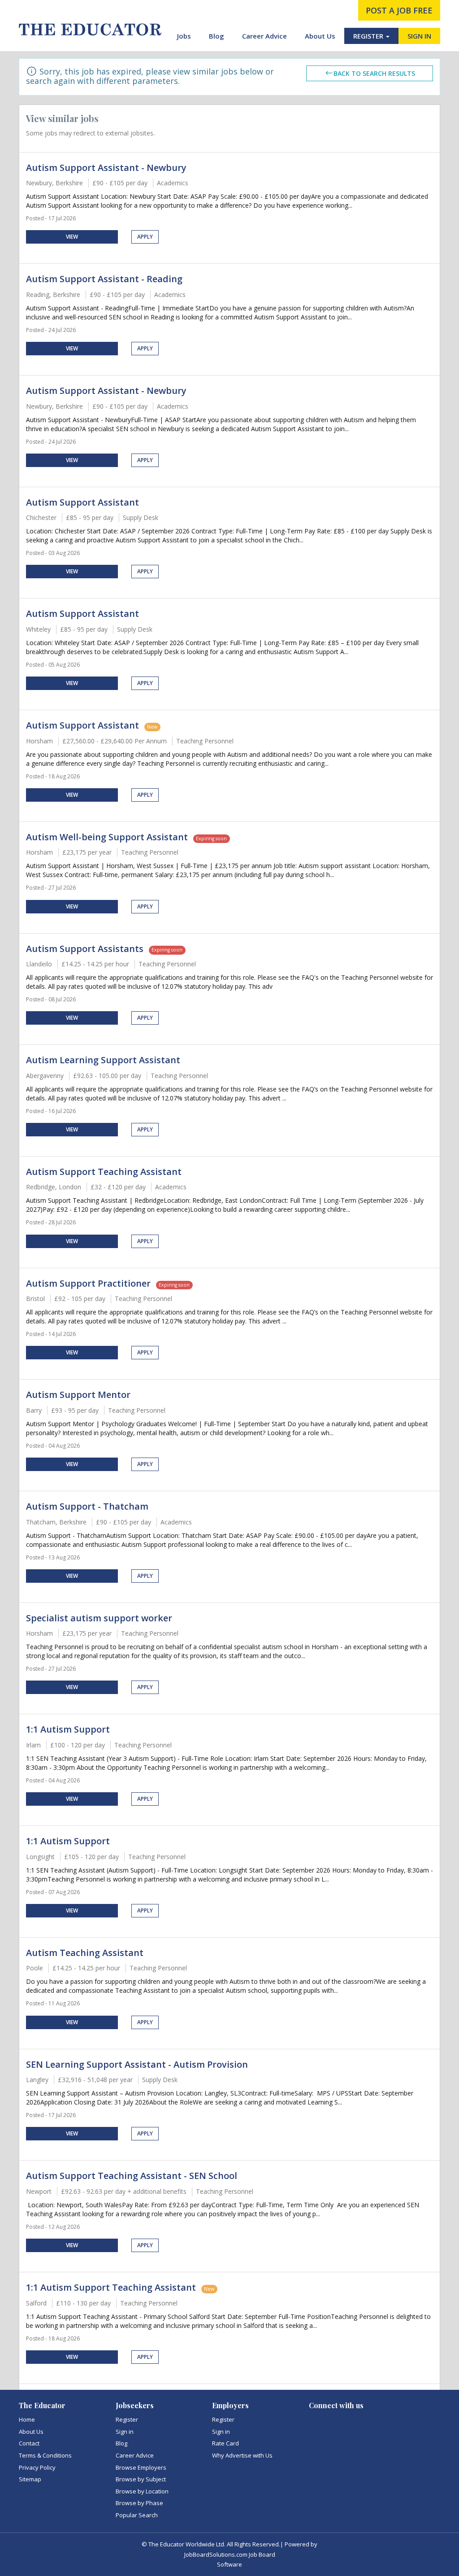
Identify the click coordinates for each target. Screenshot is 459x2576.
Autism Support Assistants (85, 949)
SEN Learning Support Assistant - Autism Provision (137, 2064)
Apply (145, 237)
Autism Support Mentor (78, 1395)
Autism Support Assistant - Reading (104, 279)
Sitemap (30, 2479)
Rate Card (225, 2443)
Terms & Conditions (45, 2455)
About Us (320, 36)
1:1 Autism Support (68, 1729)
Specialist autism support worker (99, 1618)
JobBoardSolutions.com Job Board (230, 2554)
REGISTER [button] (369, 36)
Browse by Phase (139, 2503)
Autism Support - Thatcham (87, 1506)
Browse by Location (142, 2491)
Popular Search (137, 2515)
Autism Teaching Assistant (85, 1953)
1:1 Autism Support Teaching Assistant (111, 2287)
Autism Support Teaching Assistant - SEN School (132, 2176)
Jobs (184, 36)
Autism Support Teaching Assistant (104, 1172)
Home (27, 2419)
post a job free (399, 10)
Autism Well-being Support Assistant (107, 837)
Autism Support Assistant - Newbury (106, 168)
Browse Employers (141, 2467)
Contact (29, 2443)
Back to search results (374, 73)
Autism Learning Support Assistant (103, 1060)
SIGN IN (419, 36)
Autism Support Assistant (82, 502)
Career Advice (264, 36)
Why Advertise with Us (242, 2455)
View (72, 237)
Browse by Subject (141, 2479)
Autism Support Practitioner (88, 1283)
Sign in (125, 2432)
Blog (217, 36)
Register (127, 2419)
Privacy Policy (37, 2467)
